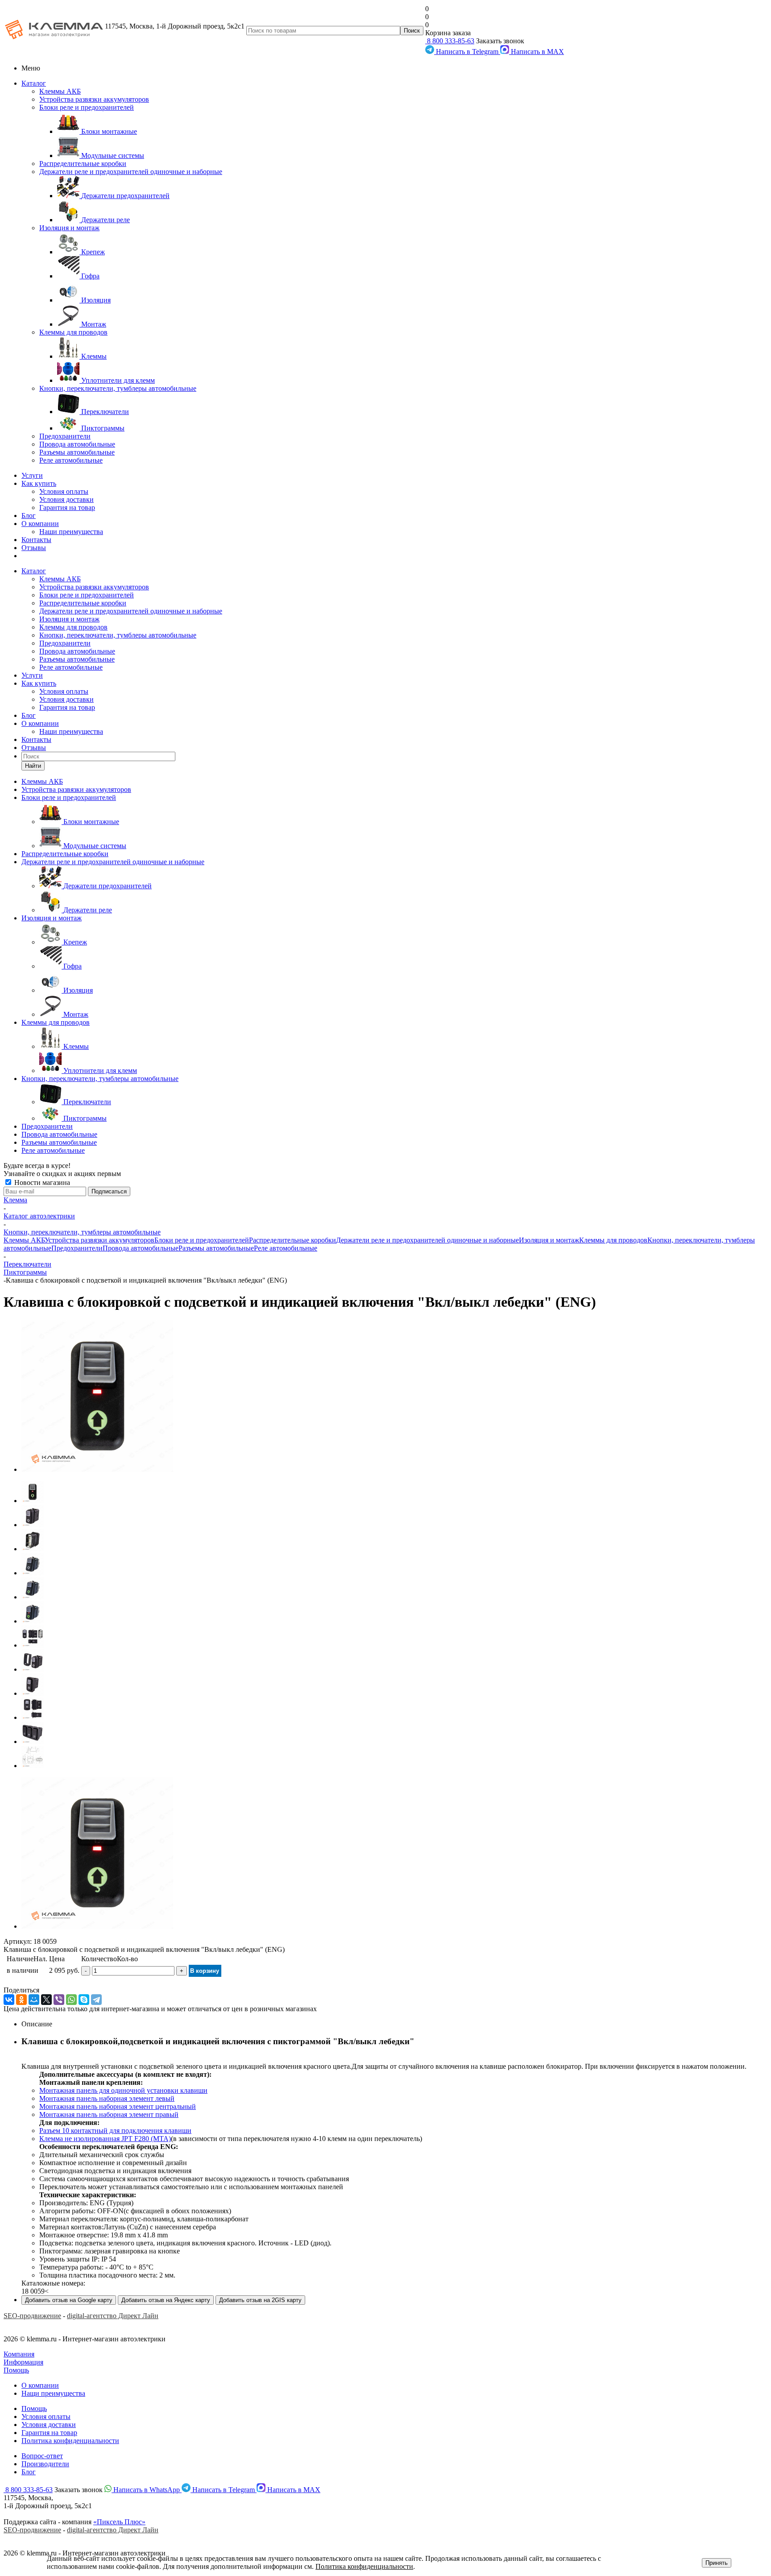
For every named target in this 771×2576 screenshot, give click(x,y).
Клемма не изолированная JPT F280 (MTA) (105, 2139)
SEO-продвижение (32, 2316)
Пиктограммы (25, 1272)
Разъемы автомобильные (77, 452)
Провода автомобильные (77, 444)
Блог (29, 516)
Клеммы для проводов (73, 332)
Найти (33, 766)
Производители (45, 2464)
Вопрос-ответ (42, 2456)
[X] (46, 2000)
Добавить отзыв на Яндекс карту (166, 2300)
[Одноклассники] (21, 2000)
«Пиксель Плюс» (119, 2522)
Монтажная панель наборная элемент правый (109, 2114)
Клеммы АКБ (60, 91)
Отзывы (34, 548)
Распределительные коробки (83, 164)
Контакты (36, 540)
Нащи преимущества (53, 2393)
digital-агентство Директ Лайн (113, 2316)
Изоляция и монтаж (69, 228)
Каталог (34, 83)
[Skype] (84, 2000)
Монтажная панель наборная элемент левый (107, 2098)
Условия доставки (66, 499)
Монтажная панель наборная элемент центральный (118, 2106)
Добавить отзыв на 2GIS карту (260, 2300)
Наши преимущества (71, 532)
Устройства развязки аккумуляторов (94, 99)
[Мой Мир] (34, 2000)
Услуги (32, 475)
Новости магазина (41, 1182)
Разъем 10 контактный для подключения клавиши (115, 2131)
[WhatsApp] (71, 2000)
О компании (40, 524)
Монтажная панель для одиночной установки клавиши (123, 2090)
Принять (717, 2563)
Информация (23, 2362)
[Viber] (59, 2000)
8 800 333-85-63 (450, 41)
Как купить (39, 483)
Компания (19, 2354)
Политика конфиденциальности (70, 2441)
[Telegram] (96, 2000)
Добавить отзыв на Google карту (69, 2300)
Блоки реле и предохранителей (87, 107)
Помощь (16, 2370)
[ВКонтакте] (9, 2000)
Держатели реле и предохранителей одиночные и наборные (131, 172)
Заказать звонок (500, 41)
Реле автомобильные (71, 460)
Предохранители (65, 436)
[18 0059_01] (97, 1469)
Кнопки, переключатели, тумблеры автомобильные (118, 388)
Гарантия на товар (67, 507)
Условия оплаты (64, 491)
